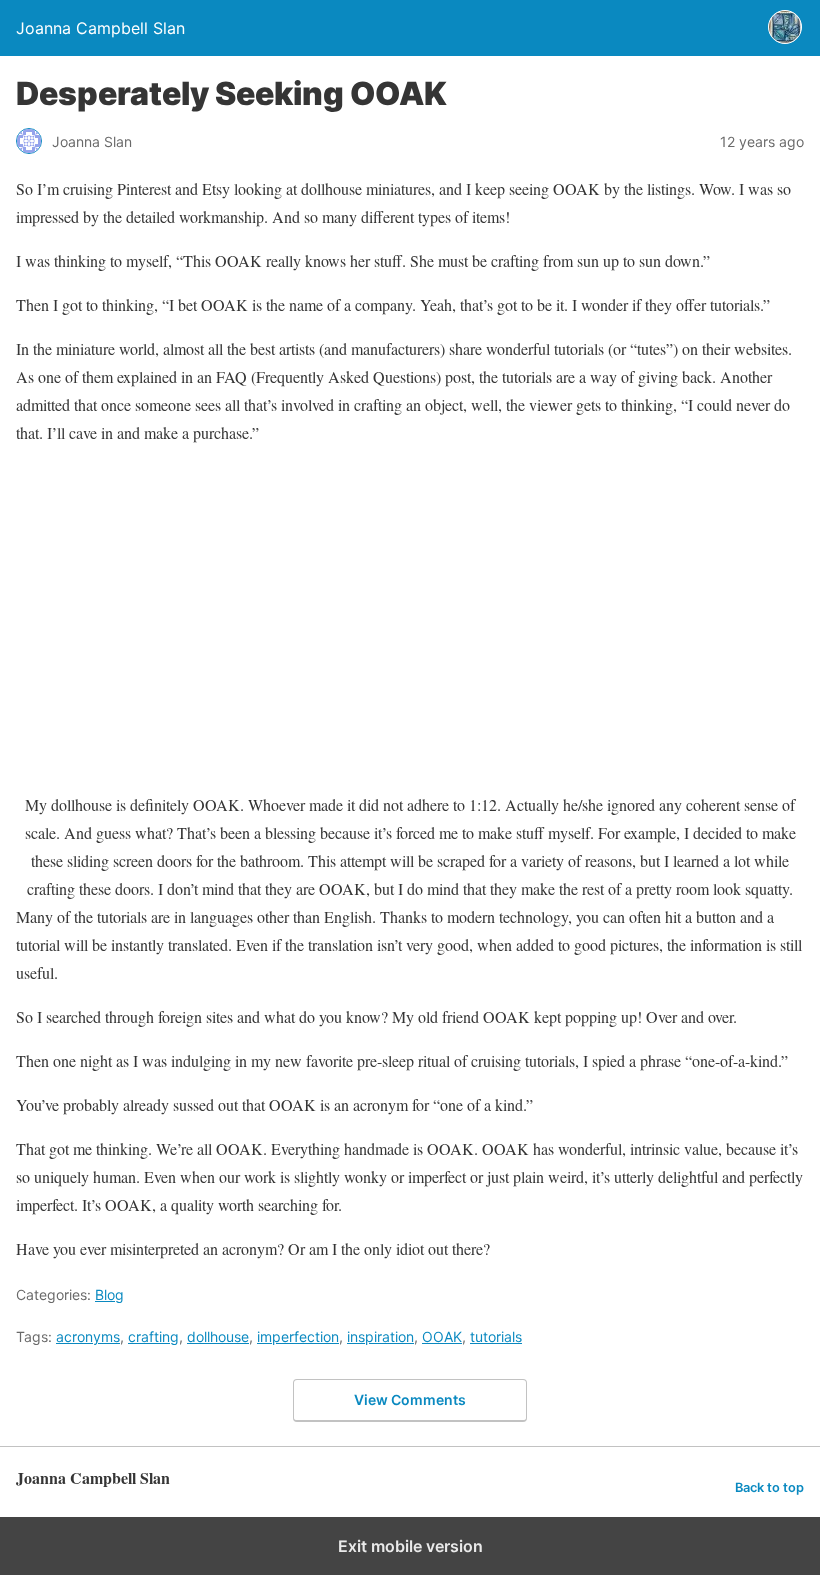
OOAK (442, 1336)
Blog (109, 1294)
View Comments (410, 1399)
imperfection (298, 1336)
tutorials (496, 1336)
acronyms (88, 1336)
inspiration (380, 1336)
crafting (153, 1336)
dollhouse (218, 1336)
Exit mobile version (410, 1546)
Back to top (769, 1487)
